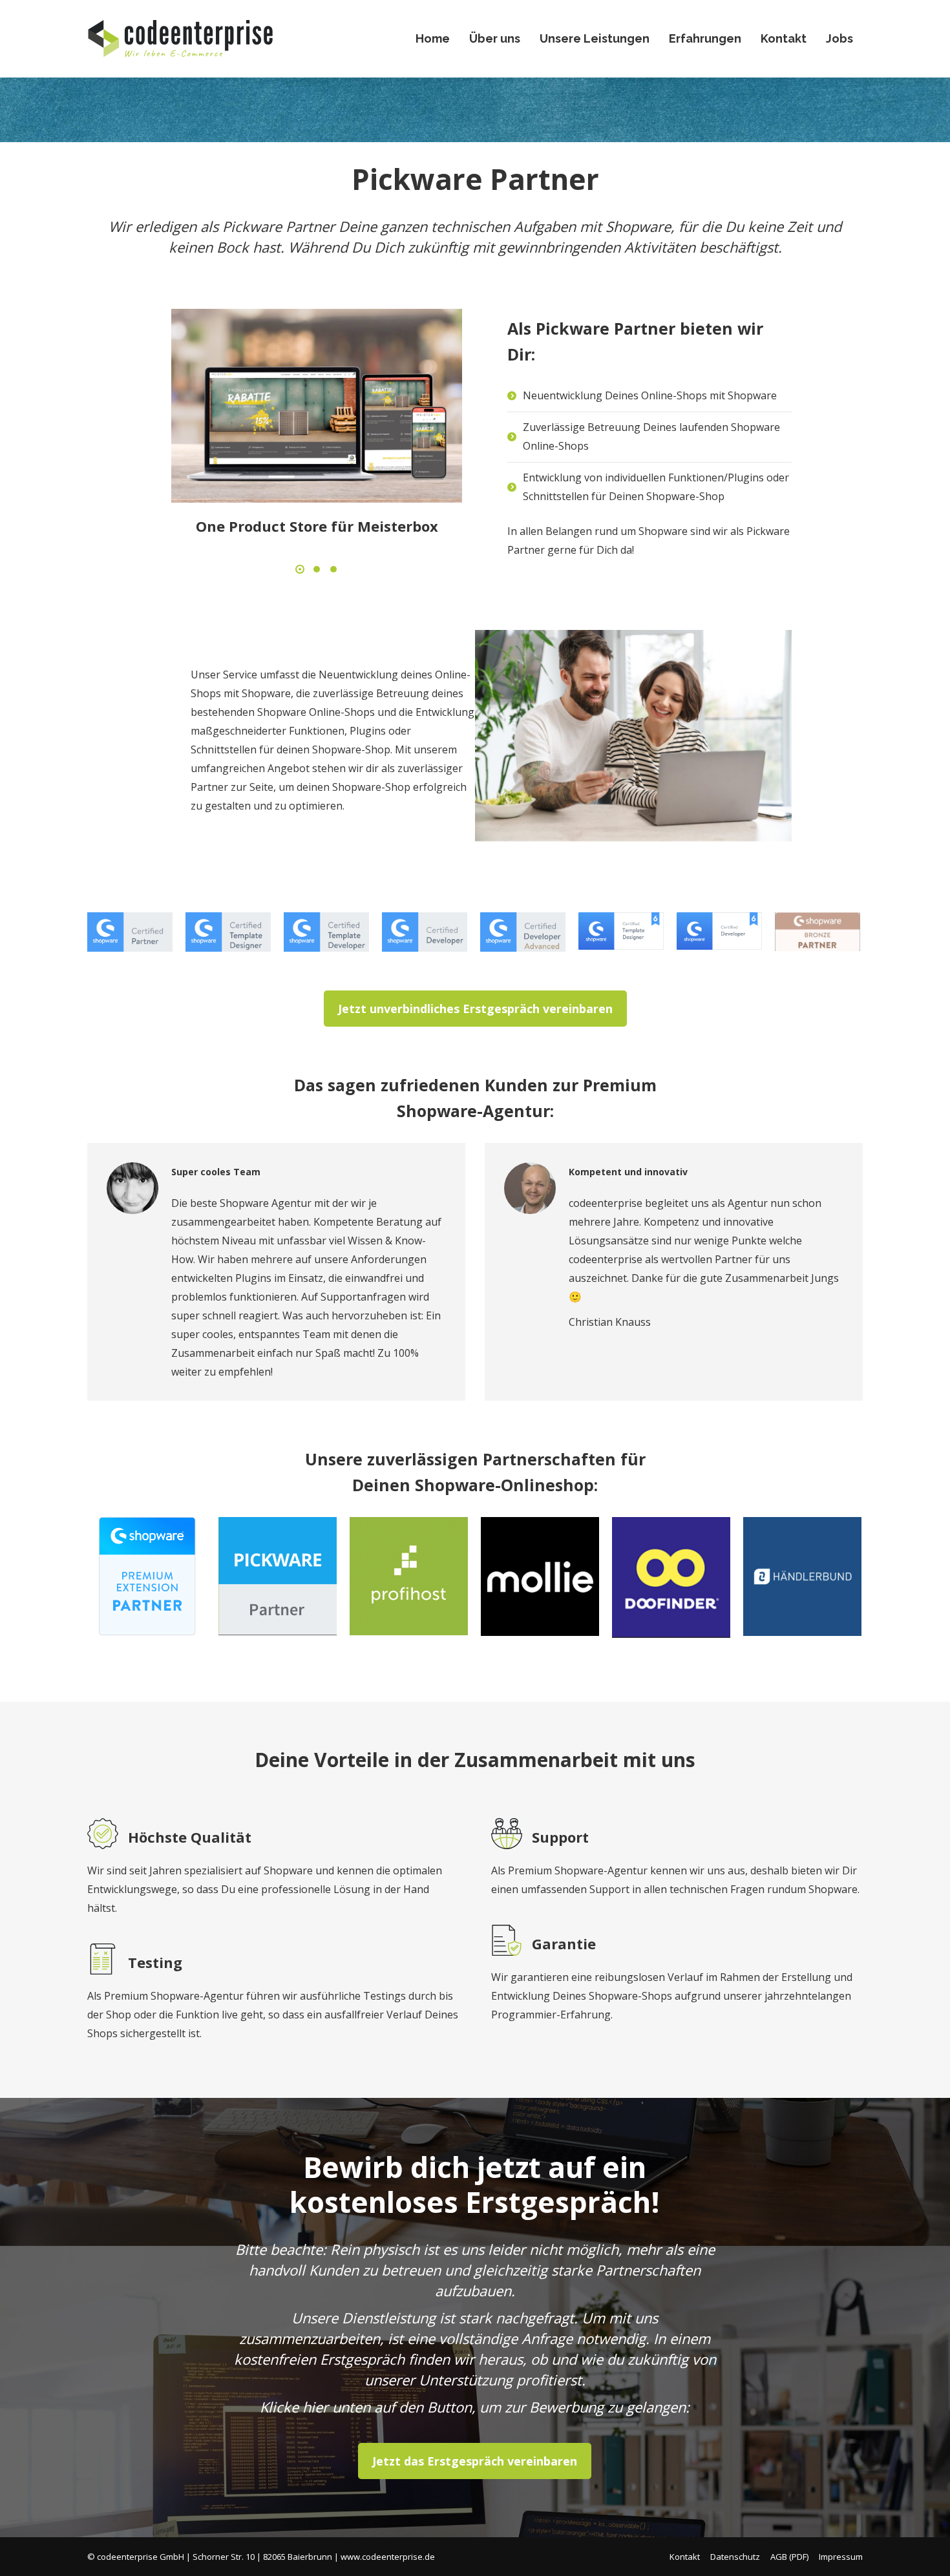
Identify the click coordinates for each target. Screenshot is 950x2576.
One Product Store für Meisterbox (317, 526)
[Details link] (317, 406)
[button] (300, 569)
